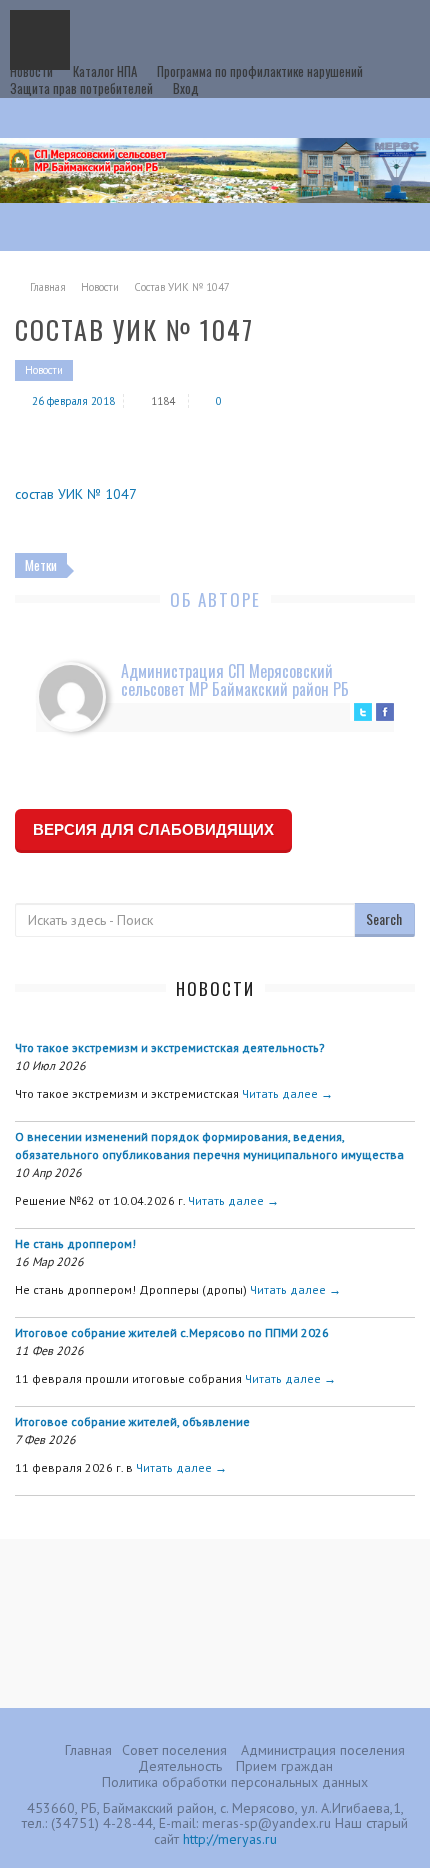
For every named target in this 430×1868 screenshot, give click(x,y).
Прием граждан (284, 1766)
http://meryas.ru (230, 1839)
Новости (31, 71)
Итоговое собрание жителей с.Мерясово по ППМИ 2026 (172, 1332)
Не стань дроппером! (75, 1243)
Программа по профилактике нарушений (260, 71)
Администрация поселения (323, 1750)
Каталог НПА (105, 71)
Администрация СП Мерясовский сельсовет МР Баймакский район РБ (235, 680)
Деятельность (180, 1766)
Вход (186, 88)
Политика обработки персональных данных (235, 1782)
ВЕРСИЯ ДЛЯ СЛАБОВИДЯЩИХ (153, 829)
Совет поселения (174, 1750)
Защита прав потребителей (81, 88)
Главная (48, 287)
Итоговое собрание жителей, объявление (132, 1421)
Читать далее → (287, 1093)
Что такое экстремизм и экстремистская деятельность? (170, 1047)
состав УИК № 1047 (76, 494)
